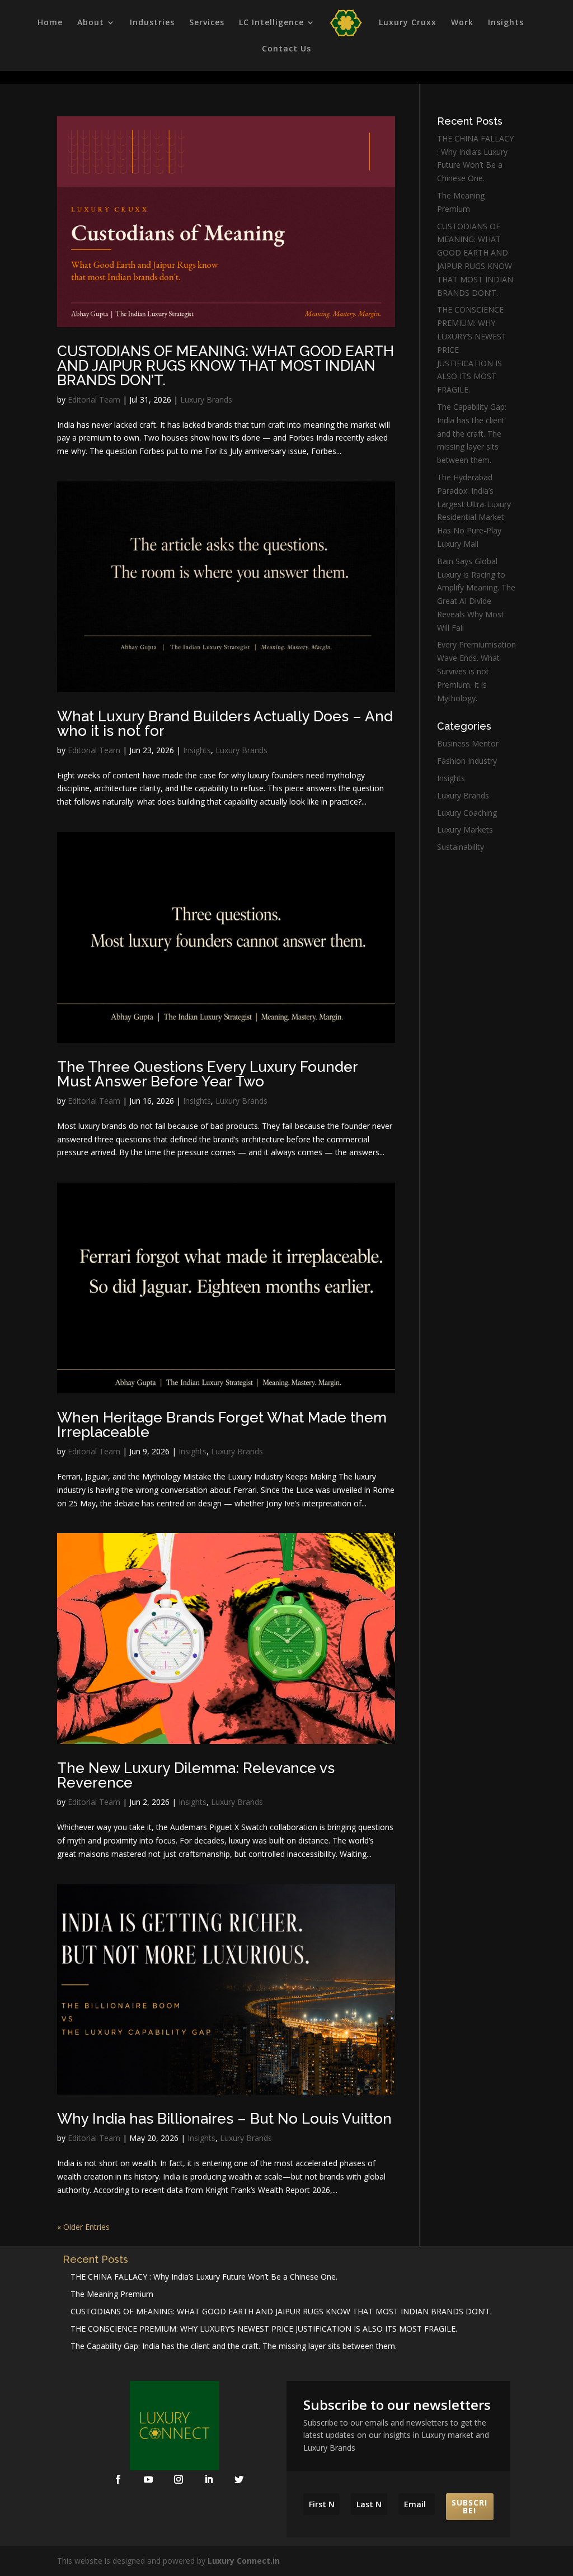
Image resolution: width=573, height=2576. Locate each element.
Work (462, 23)
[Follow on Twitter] (239, 2479)
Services (207, 23)
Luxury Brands (206, 400)
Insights (506, 23)
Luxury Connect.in (244, 2561)
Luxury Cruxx (408, 23)
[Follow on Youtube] (148, 2479)
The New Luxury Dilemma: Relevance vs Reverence (196, 1775)
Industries (152, 23)
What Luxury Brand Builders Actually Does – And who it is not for (225, 724)
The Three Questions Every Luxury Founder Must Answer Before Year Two (207, 1074)
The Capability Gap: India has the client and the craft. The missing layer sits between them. (472, 433)
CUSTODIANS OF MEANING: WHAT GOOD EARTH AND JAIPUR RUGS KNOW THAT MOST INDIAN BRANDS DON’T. (226, 366)
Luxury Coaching (467, 813)
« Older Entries (83, 2227)
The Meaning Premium (112, 2294)
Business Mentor (468, 743)
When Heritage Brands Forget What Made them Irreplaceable (222, 1425)
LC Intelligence (271, 23)
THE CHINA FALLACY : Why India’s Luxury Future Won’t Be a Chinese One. (204, 2277)
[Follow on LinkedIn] (209, 2479)
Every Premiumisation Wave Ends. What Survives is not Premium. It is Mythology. (476, 671)
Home (50, 23)
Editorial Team (94, 400)
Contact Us (286, 49)
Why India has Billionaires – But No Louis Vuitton (224, 2119)
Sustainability (461, 847)
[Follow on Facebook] (118, 2479)
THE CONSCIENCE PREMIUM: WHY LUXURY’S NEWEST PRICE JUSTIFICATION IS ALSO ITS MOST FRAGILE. (264, 2329)
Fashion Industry (467, 761)
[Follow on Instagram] (179, 2479)
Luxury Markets (465, 829)
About (91, 23)
